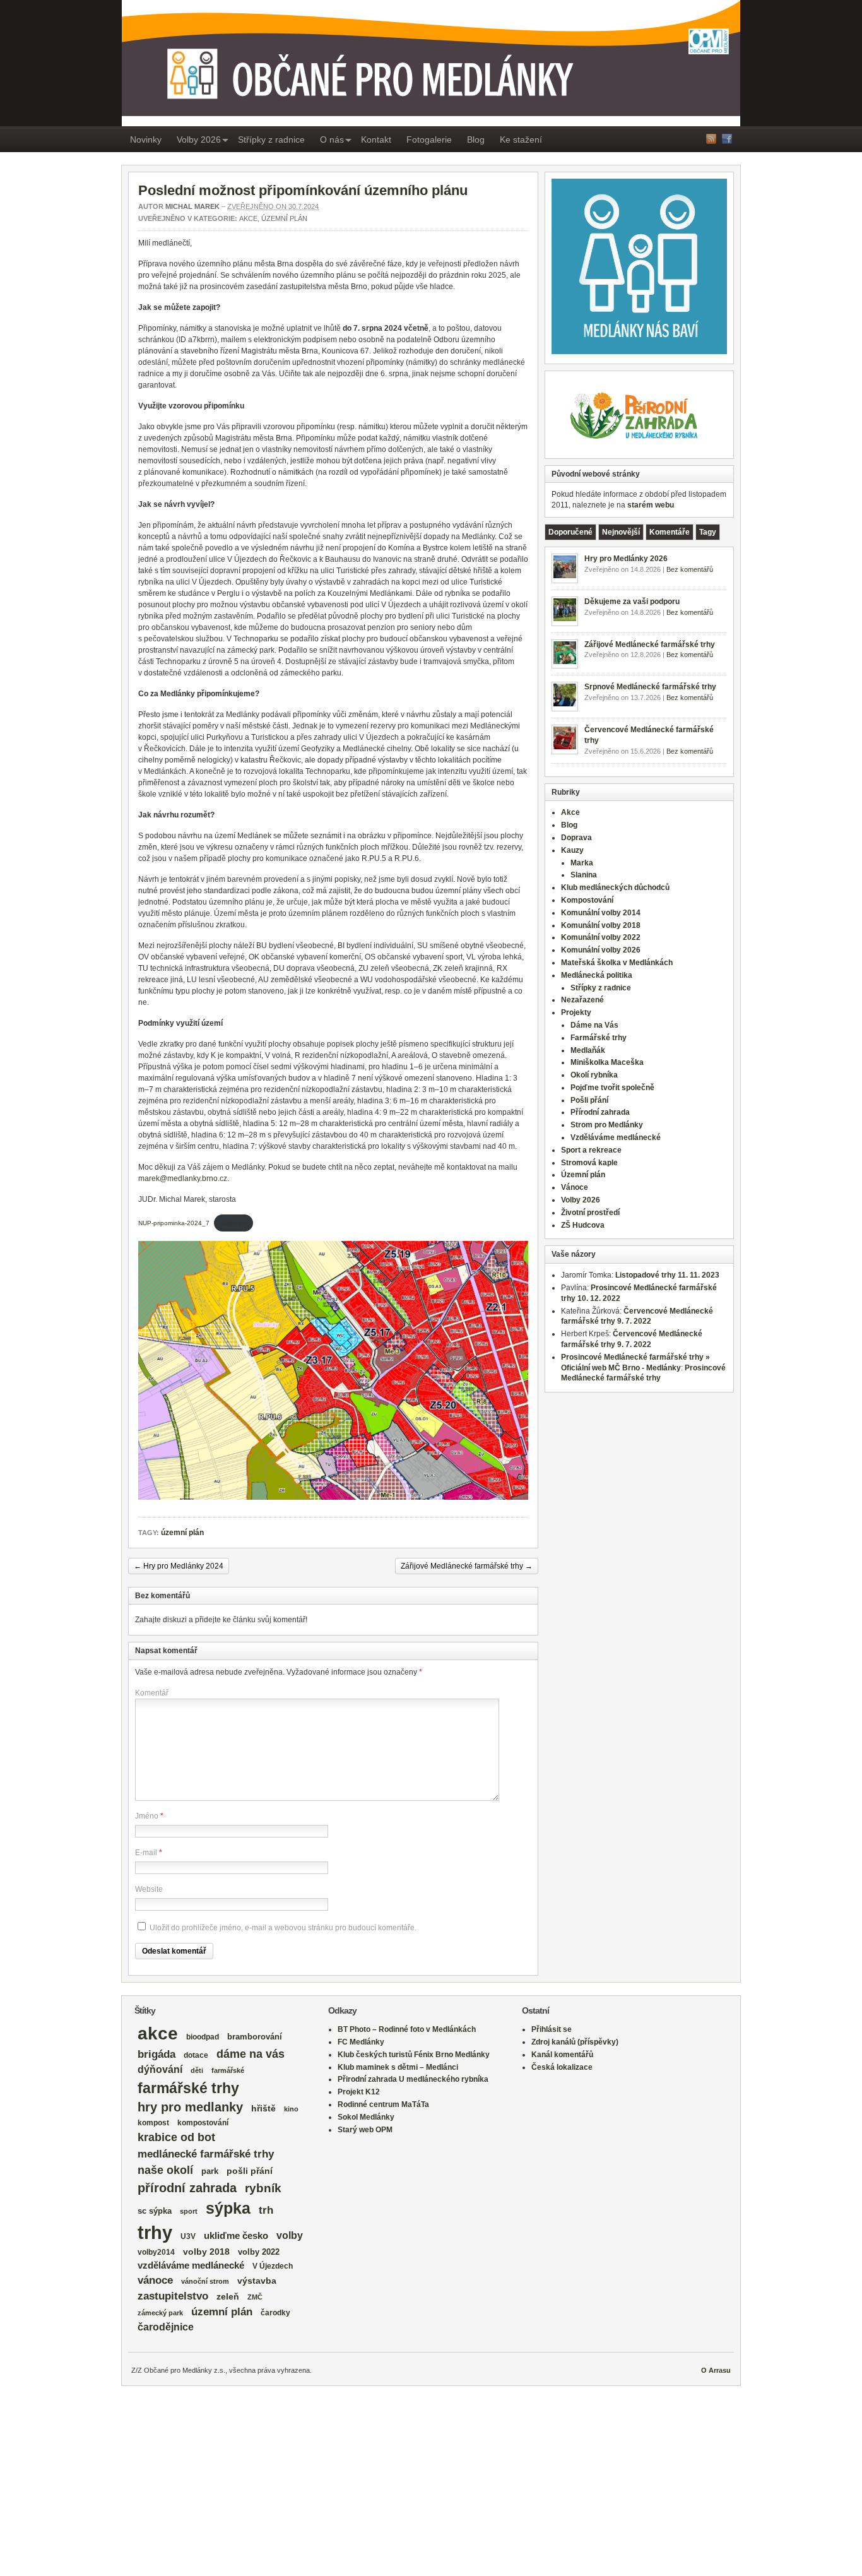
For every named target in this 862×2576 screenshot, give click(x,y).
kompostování (203, 2122)
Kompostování (587, 900)
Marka (582, 863)
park (210, 2171)
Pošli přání (589, 1100)
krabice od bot (176, 2137)
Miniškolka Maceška (607, 1062)
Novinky (146, 139)
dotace (196, 2055)
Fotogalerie (429, 139)
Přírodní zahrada (600, 1112)
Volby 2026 (199, 139)
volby (290, 2235)
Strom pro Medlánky (607, 1125)
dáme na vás (251, 2054)
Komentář (152, 1693)
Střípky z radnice (271, 139)
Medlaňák (588, 1050)
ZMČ (255, 2297)
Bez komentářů (690, 569)
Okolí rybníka (594, 1075)
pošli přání (250, 2171)
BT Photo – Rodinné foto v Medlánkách (407, 2029)
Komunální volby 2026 (601, 950)
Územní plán (284, 218)
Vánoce (575, 1187)
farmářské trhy (188, 2088)
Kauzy (572, 850)
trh (266, 2210)
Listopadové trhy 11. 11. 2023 (667, 1275)
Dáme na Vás (594, 1025)
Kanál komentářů (562, 2055)
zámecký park (160, 2313)
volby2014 (156, 2252)
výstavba (257, 2281)
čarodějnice (166, 2327)
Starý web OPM (365, 2130)
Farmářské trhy (599, 1038)
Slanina (584, 875)
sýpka (228, 2208)
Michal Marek (192, 206)
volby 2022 (259, 2252)
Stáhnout (234, 1223)
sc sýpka (155, 2211)
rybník (263, 2188)
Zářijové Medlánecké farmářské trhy (467, 1566)
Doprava (576, 838)
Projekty (576, 1012)
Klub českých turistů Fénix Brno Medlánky (414, 2055)
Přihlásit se (552, 2029)
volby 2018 (206, 2252)
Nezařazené (582, 1000)
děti (197, 2070)
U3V (188, 2236)
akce (158, 2033)
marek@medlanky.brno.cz (183, 1178)
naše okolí (165, 2170)
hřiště (263, 2108)
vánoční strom (205, 2281)
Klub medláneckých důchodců (615, 887)
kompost (153, 2123)
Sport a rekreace (591, 1150)
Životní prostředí (590, 1213)
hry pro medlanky (190, 2107)
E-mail (146, 1853)
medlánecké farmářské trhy (206, 2154)
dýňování (160, 2069)
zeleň (228, 2296)
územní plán (182, 1533)
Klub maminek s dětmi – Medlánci (398, 2067)
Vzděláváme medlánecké (616, 1137)
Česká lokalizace (562, 2067)
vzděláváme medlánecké (191, 2265)
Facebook (727, 139)
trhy (155, 2232)
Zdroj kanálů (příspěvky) (575, 2042)
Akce (248, 218)
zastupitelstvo (173, 2296)
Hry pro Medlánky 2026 (626, 559)
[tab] (570, 532)
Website (149, 1889)
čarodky (275, 2312)
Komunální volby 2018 (601, 925)
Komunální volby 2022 (601, 937)
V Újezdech (273, 2266)
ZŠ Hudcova (583, 1225)
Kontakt (376, 139)
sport (189, 2211)
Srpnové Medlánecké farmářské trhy (650, 687)
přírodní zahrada (187, 2188)
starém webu (651, 505)
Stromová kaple (589, 1163)
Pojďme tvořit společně (612, 1088)
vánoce (155, 2280)
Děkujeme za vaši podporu (632, 602)
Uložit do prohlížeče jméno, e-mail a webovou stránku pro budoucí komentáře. (283, 1928)
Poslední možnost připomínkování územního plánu (303, 190)
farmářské (228, 2070)
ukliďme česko (236, 2236)
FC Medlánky (361, 2042)
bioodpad (203, 2037)
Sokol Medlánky (366, 2117)
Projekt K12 (359, 2092)
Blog (476, 139)
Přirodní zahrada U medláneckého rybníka (413, 2079)
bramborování (255, 2037)
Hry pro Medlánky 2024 (179, 1566)
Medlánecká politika (597, 975)
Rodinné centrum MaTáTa (383, 2104)
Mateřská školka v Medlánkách (617, 963)
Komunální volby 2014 (601, 913)
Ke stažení (521, 139)
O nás (332, 139)
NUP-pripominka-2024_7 (174, 1223)
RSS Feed (711, 139)
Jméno (147, 1816)
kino (291, 2109)
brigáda (156, 2054)
